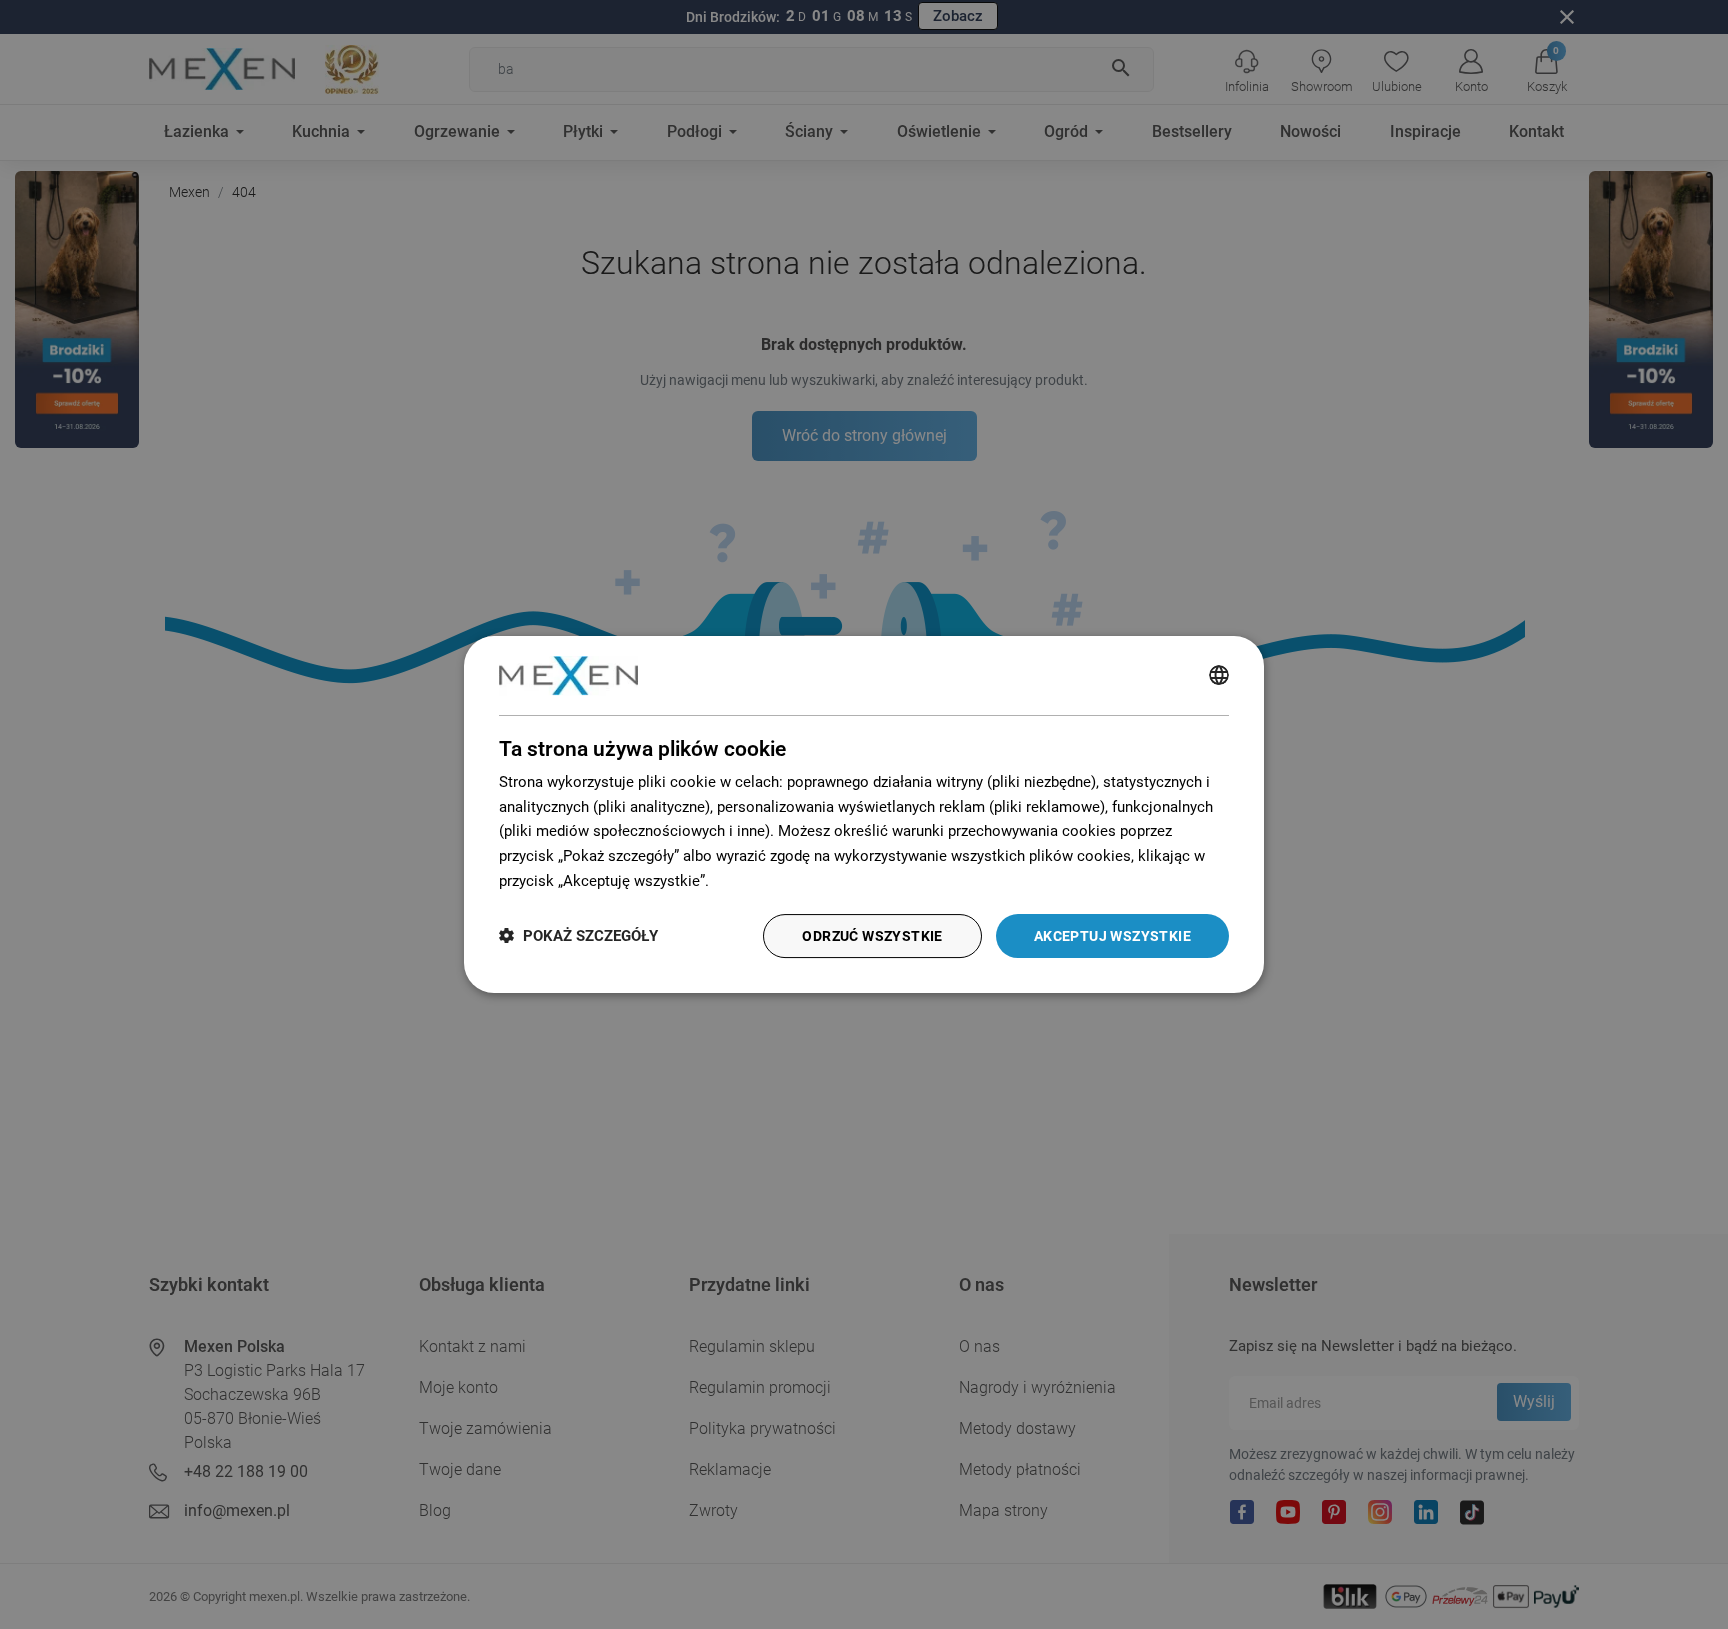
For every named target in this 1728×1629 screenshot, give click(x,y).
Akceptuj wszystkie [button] (1112, 936)
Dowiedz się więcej (777, 881)
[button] (578, 936)
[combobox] (1219, 676)
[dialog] (864, 815)
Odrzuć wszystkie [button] (872, 936)
